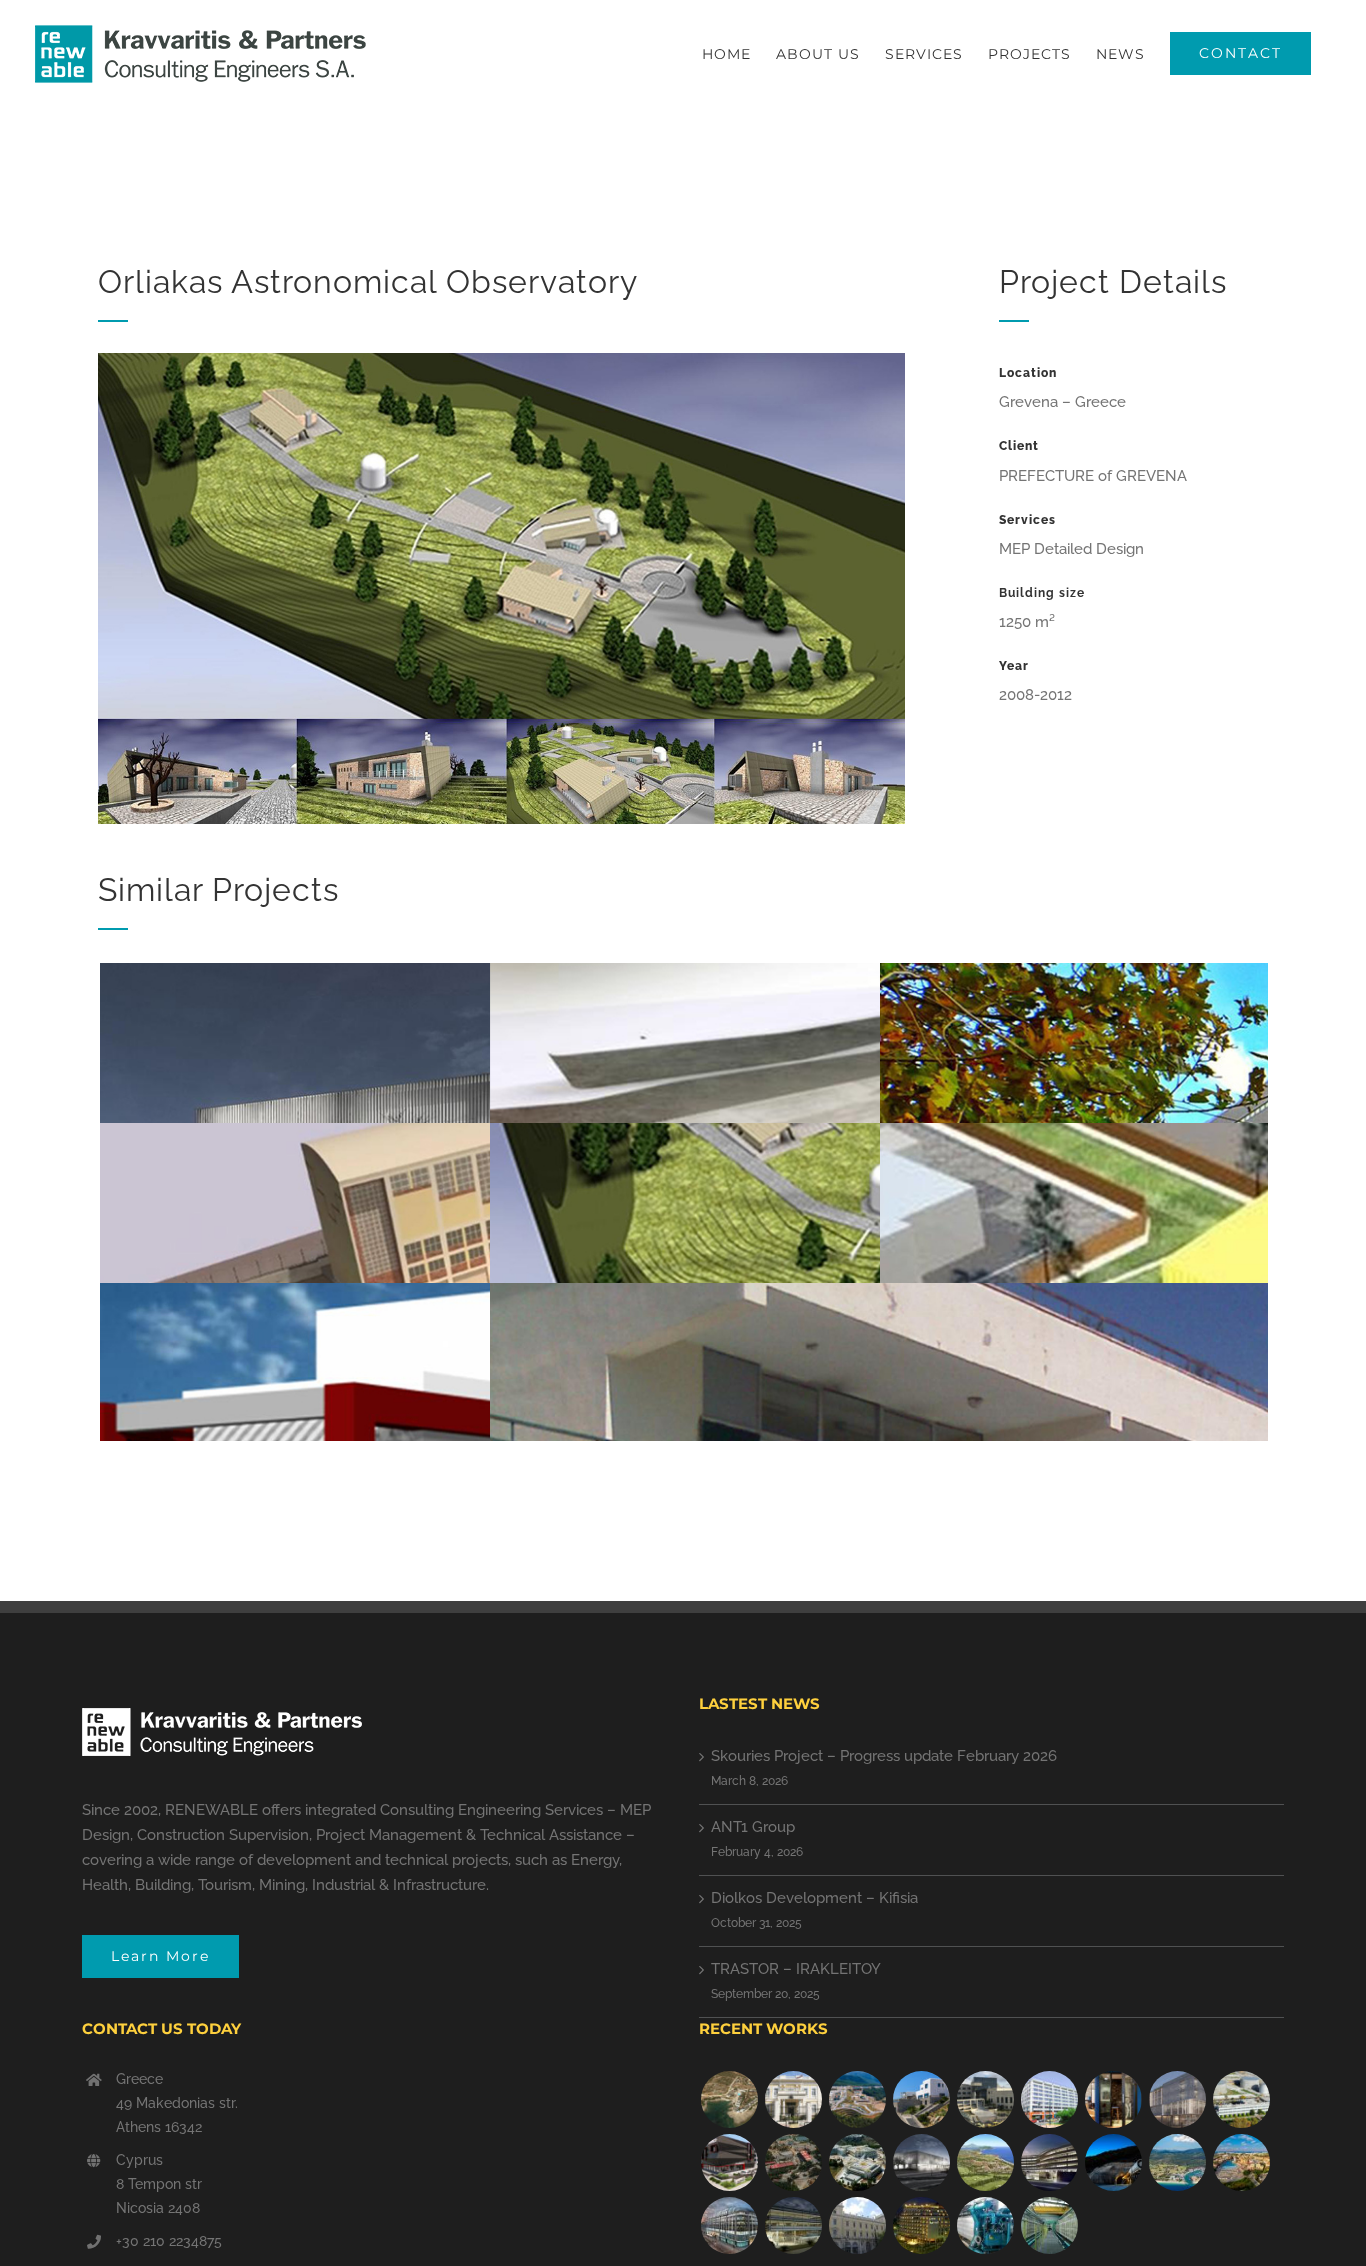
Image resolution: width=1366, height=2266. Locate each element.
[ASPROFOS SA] (1049, 2099)
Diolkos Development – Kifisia (814, 1898)
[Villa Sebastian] (921, 2099)
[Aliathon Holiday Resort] (1241, 2162)
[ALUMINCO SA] (729, 2162)
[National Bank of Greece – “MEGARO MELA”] (857, 2225)
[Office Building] (793, 2225)
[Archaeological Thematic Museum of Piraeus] (921, 2162)
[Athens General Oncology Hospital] (857, 2162)
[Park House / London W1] (729, 2225)
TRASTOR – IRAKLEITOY (796, 1969)
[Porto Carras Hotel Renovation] (1177, 2162)
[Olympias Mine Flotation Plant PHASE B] (985, 2225)
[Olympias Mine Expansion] (1113, 2162)
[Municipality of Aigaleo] (985, 2099)
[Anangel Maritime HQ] (1049, 2162)
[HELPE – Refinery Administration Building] (1241, 2099)
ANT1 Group (753, 1827)
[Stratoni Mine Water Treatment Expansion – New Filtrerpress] (1049, 2225)
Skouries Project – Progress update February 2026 (884, 1756)
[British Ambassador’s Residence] (793, 2099)
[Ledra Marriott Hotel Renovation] (921, 2225)
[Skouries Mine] (857, 2099)
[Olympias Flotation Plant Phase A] (793, 2162)
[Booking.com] (1113, 2099)
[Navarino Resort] (985, 2162)
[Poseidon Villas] (729, 2099)
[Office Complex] (1177, 2099)
